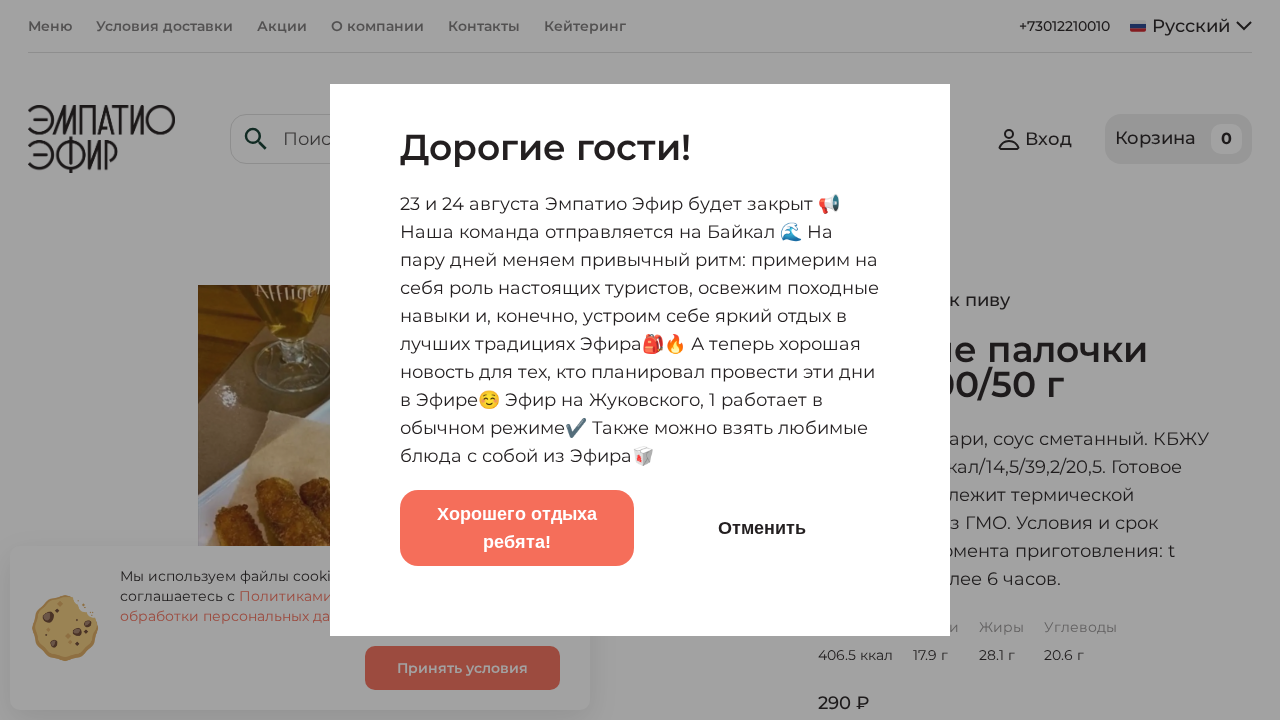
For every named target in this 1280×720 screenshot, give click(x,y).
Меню (50, 26)
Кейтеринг (585, 26)
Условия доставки (164, 26)
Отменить (762, 528)
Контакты (484, 26)
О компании (377, 26)
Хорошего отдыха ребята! (517, 528)
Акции (282, 26)
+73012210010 (1064, 26)
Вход (1048, 139)
